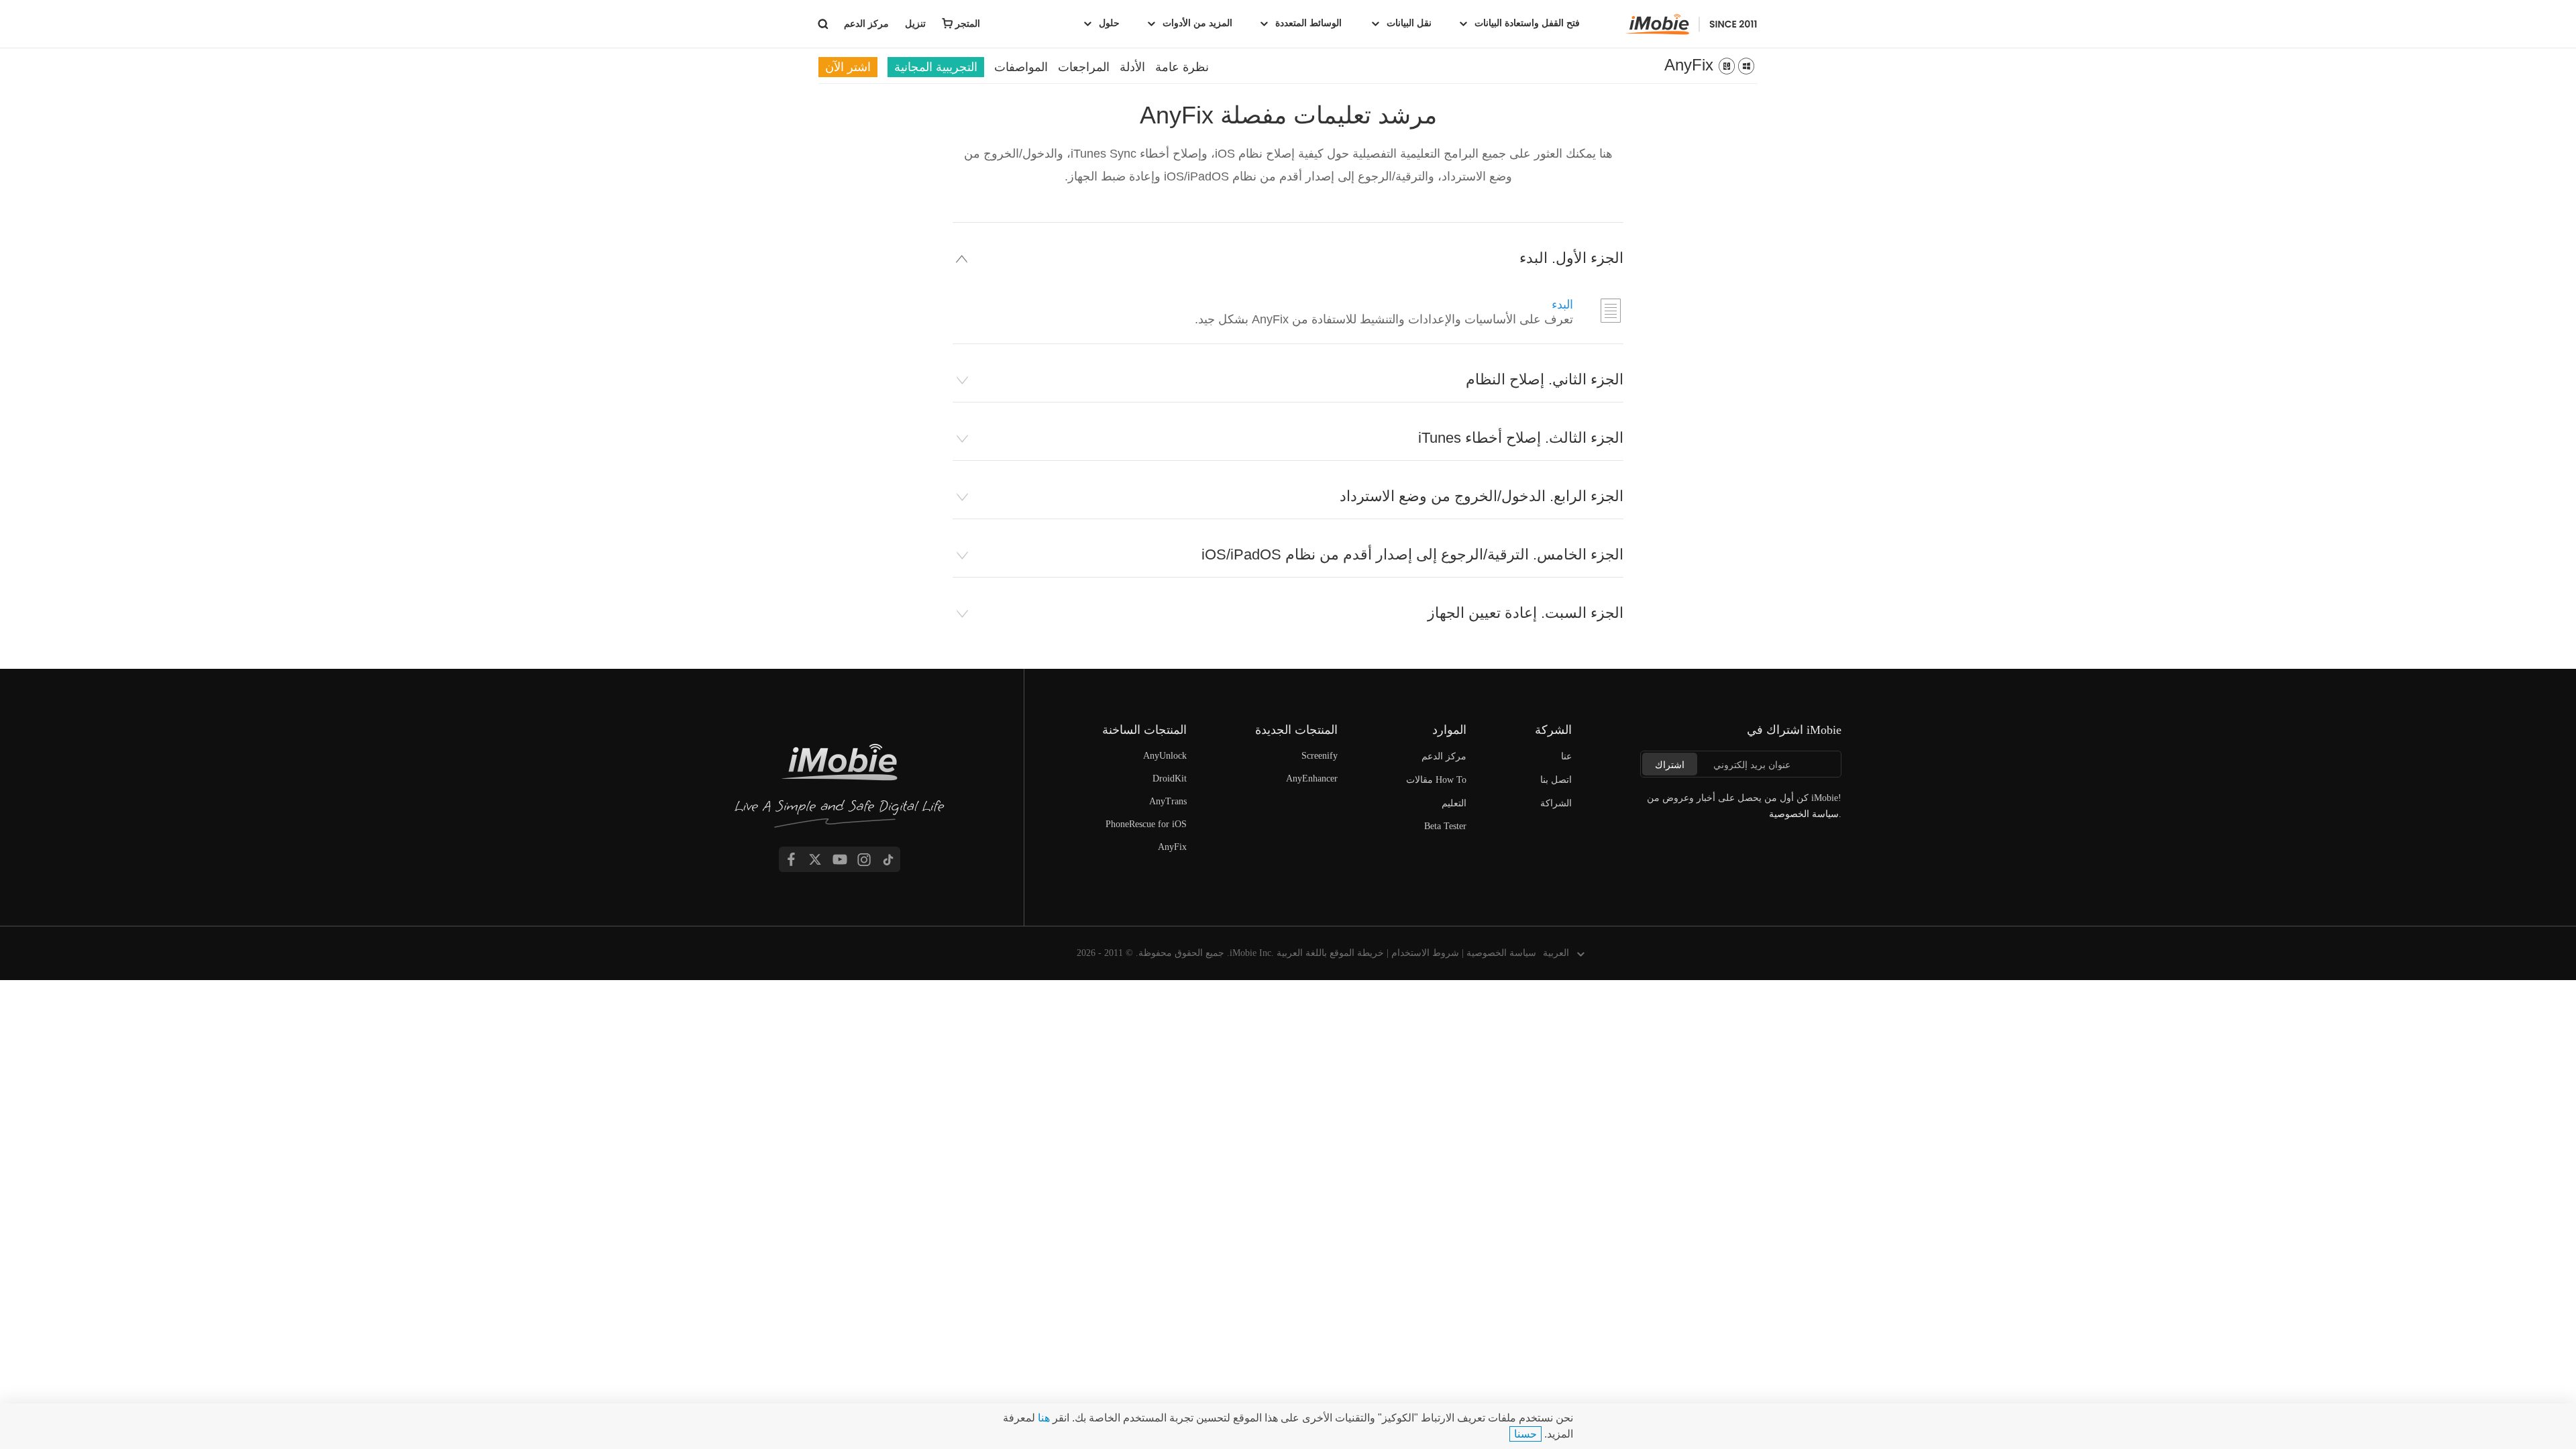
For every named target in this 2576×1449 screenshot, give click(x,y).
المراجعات (1084, 67)
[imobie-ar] (1692, 24)
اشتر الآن (848, 67)
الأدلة (1132, 67)
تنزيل (915, 23)
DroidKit (1170, 779)
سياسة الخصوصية (1501, 953)
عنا (1566, 756)
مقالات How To (1436, 780)
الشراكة (1556, 803)
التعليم (1454, 803)
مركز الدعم (865, 23)
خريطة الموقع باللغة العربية (1330, 953)
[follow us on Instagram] (864, 859)
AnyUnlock (1165, 756)
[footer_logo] (840, 789)
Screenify (1320, 756)
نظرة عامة (1182, 67)
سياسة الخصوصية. (1805, 814)
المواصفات (1021, 67)
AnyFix (1689, 65)
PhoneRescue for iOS (1146, 824)
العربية (1556, 953)
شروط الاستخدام (1425, 953)
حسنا (1525, 1434)
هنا (1042, 1418)
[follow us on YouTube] (840, 859)
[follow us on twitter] (815, 859)
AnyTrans (1168, 801)
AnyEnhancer (1312, 779)
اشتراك (1670, 765)
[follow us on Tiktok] (888, 859)
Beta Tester (1445, 826)
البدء (1562, 305)
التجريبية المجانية (936, 67)
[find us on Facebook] (791, 859)
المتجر (968, 23)
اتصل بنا (1556, 780)
